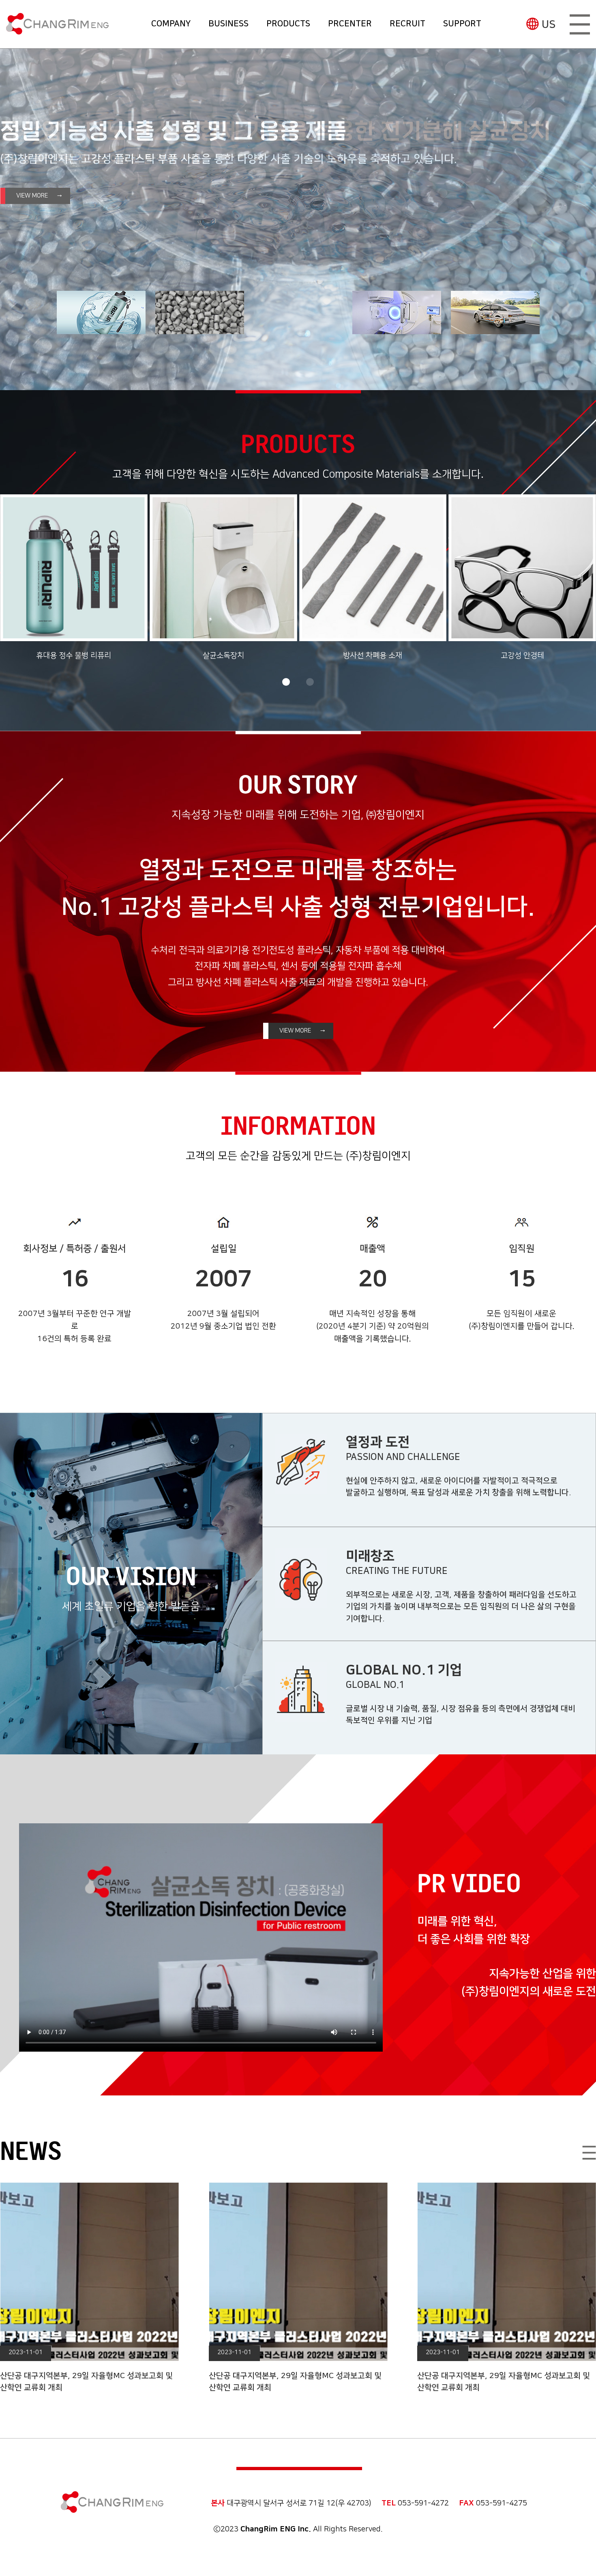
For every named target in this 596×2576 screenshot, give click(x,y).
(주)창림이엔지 (57, 24)
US (549, 25)
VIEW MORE (32, 196)
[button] (286, 682)
